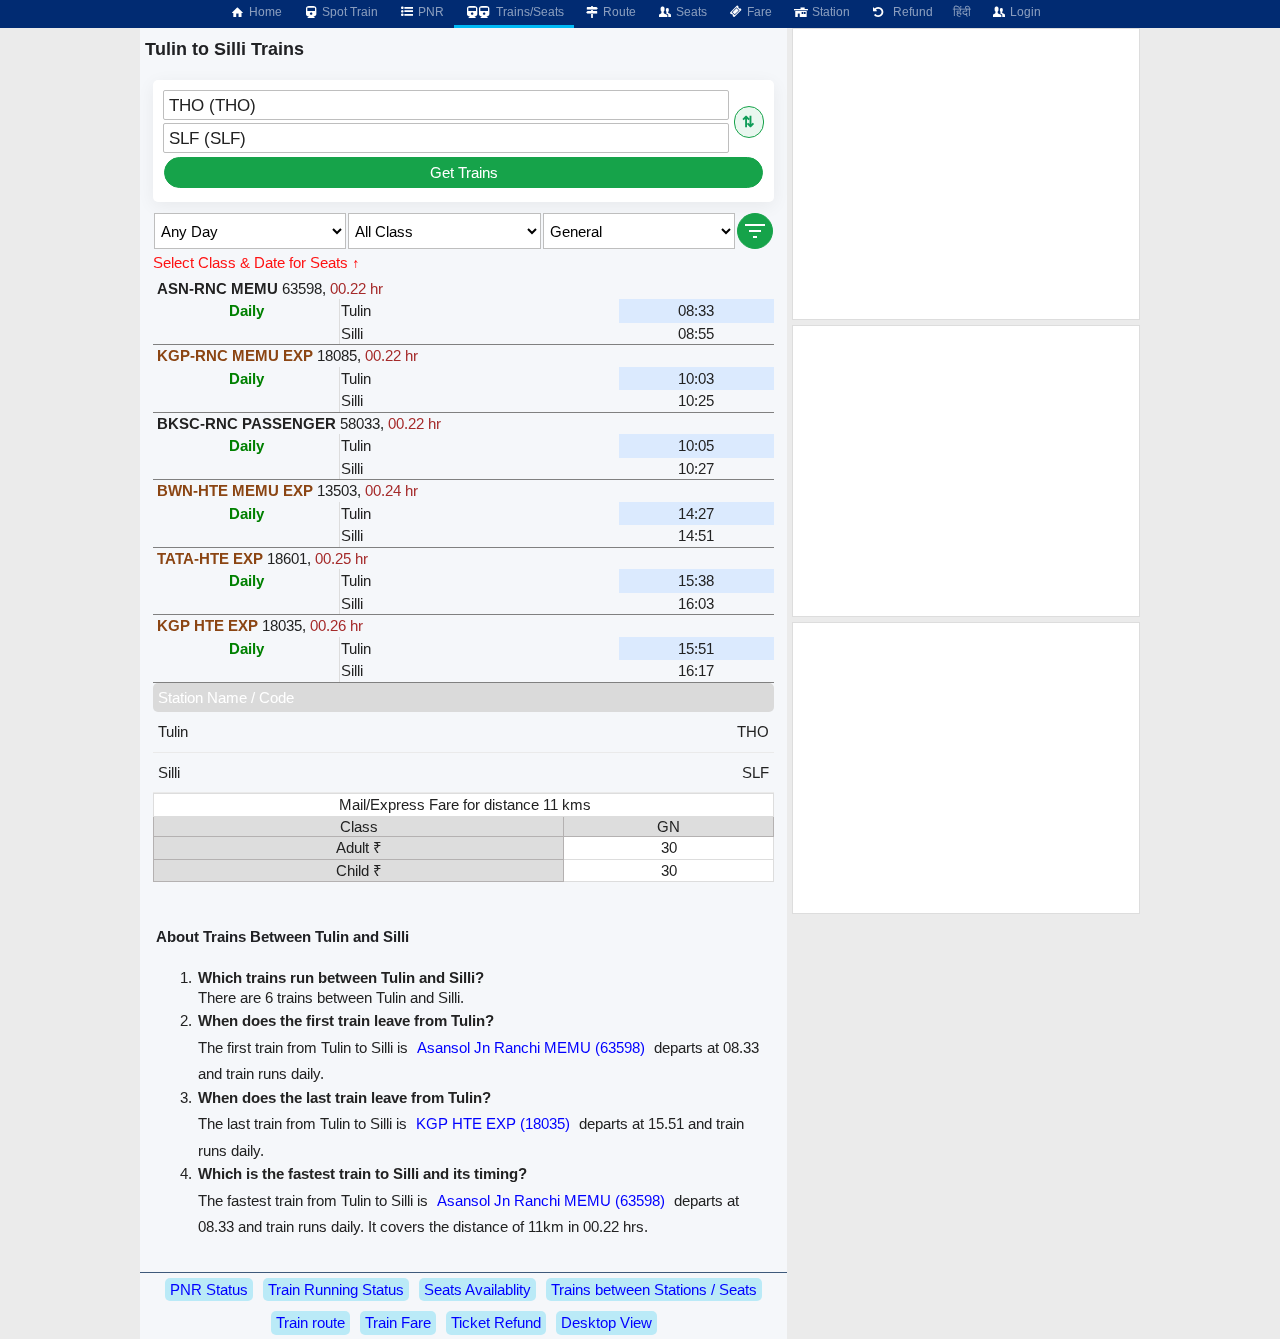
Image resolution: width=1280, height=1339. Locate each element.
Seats (690, 12)
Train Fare (398, 1322)
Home (264, 12)
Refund (910, 12)
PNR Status (209, 1289)
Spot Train (348, 12)
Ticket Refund (496, 1322)
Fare (758, 12)
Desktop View (606, 1322)
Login (1024, 12)
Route (618, 12)
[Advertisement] (966, 174)
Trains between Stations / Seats (654, 1289)
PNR (429, 12)
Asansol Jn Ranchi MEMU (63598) (531, 1047)
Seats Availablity (477, 1289)
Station (829, 12)
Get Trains (464, 172)
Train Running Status (336, 1289)
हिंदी (962, 12)
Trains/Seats (528, 12)
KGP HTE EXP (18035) (493, 1123)
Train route (310, 1322)
